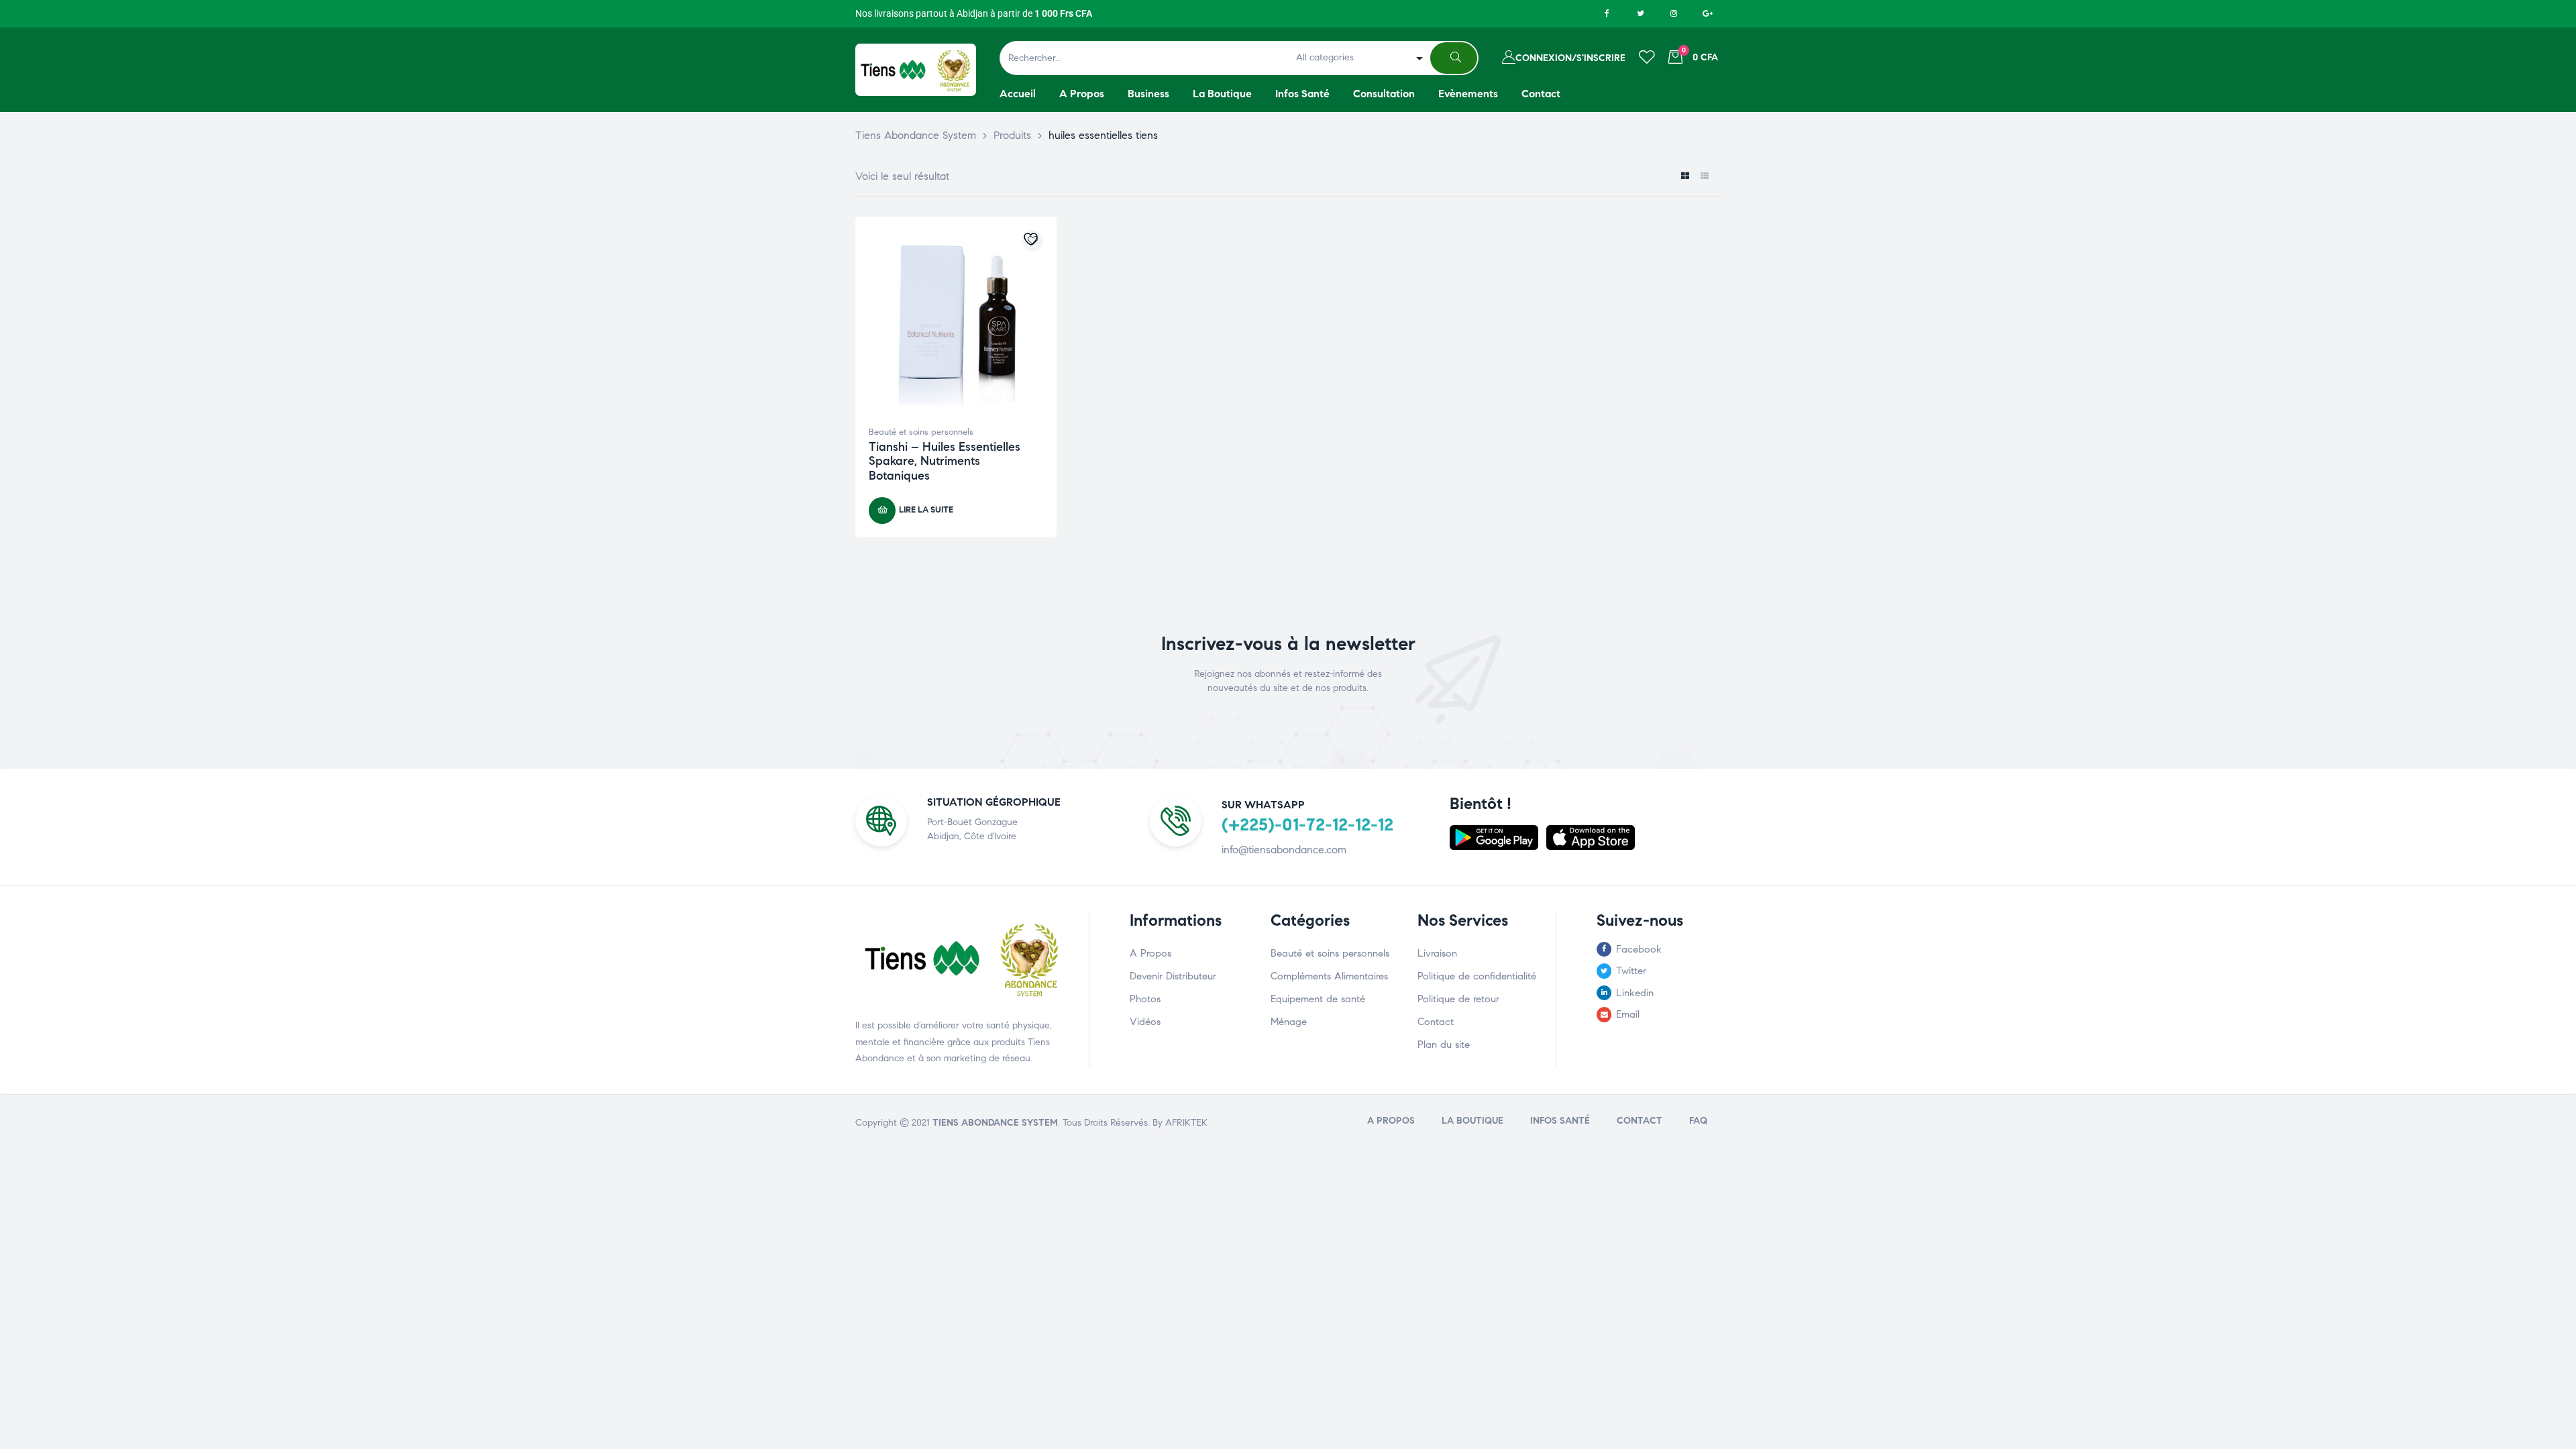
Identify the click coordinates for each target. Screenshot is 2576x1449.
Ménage (1289, 1022)
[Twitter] (1640, 13)
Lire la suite (926, 510)
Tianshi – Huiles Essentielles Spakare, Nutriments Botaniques (945, 461)
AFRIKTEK (1186, 1123)
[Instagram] (1674, 13)
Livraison (1437, 953)
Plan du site (1444, 1044)
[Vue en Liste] (1704, 177)
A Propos (1150, 953)
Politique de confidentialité (1477, 976)
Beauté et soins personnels (921, 432)
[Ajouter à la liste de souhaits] (1032, 241)
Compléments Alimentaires (1329, 976)
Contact (1436, 1022)
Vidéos (1145, 1022)
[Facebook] (1607, 13)
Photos (1145, 999)
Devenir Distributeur (1173, 976)
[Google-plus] (1707, 13)
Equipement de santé (1318, 999)
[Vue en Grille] (1685, 177)
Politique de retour (1458, 999)
